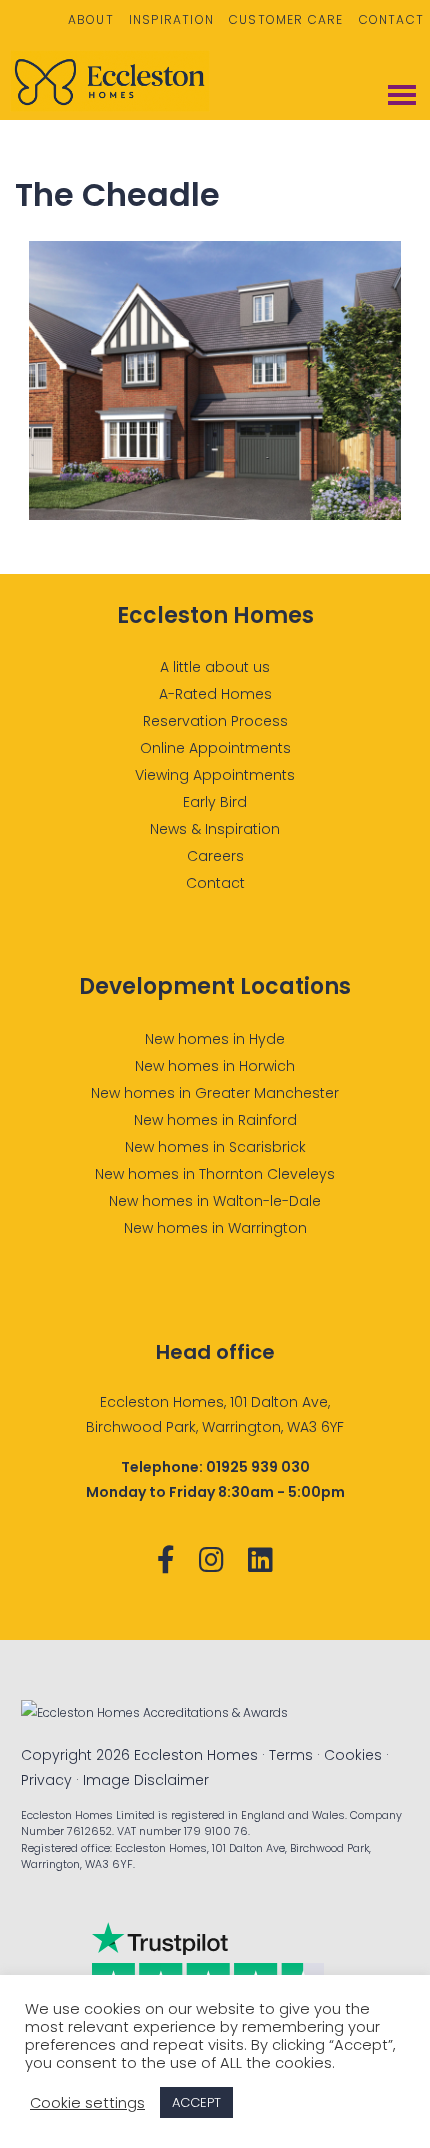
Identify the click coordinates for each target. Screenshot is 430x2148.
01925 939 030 (258, 1467)
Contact (391, 19)
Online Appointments (215, 748)
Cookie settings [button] (87, 2103)
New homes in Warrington (215, 1228)
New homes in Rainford (215, 1120)
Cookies (353, 1755)
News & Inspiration (215, 829)
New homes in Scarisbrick (215, 1147)
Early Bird (215, 802)
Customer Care (286, 19)
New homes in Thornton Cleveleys (215, 1174)
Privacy (46, 1780)
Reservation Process (215, 721)
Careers (215, 856)
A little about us (215, 667)
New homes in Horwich (215, 1066)
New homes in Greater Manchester (215, 1093)
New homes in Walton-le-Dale (215, 1201)
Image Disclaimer (146, 1780)
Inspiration (171, 19)
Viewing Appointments (215, 775)
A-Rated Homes (215, 694)
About (91, 19)
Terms (291, 1755)
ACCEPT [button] (196, 2102)
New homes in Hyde (215, 1039)
